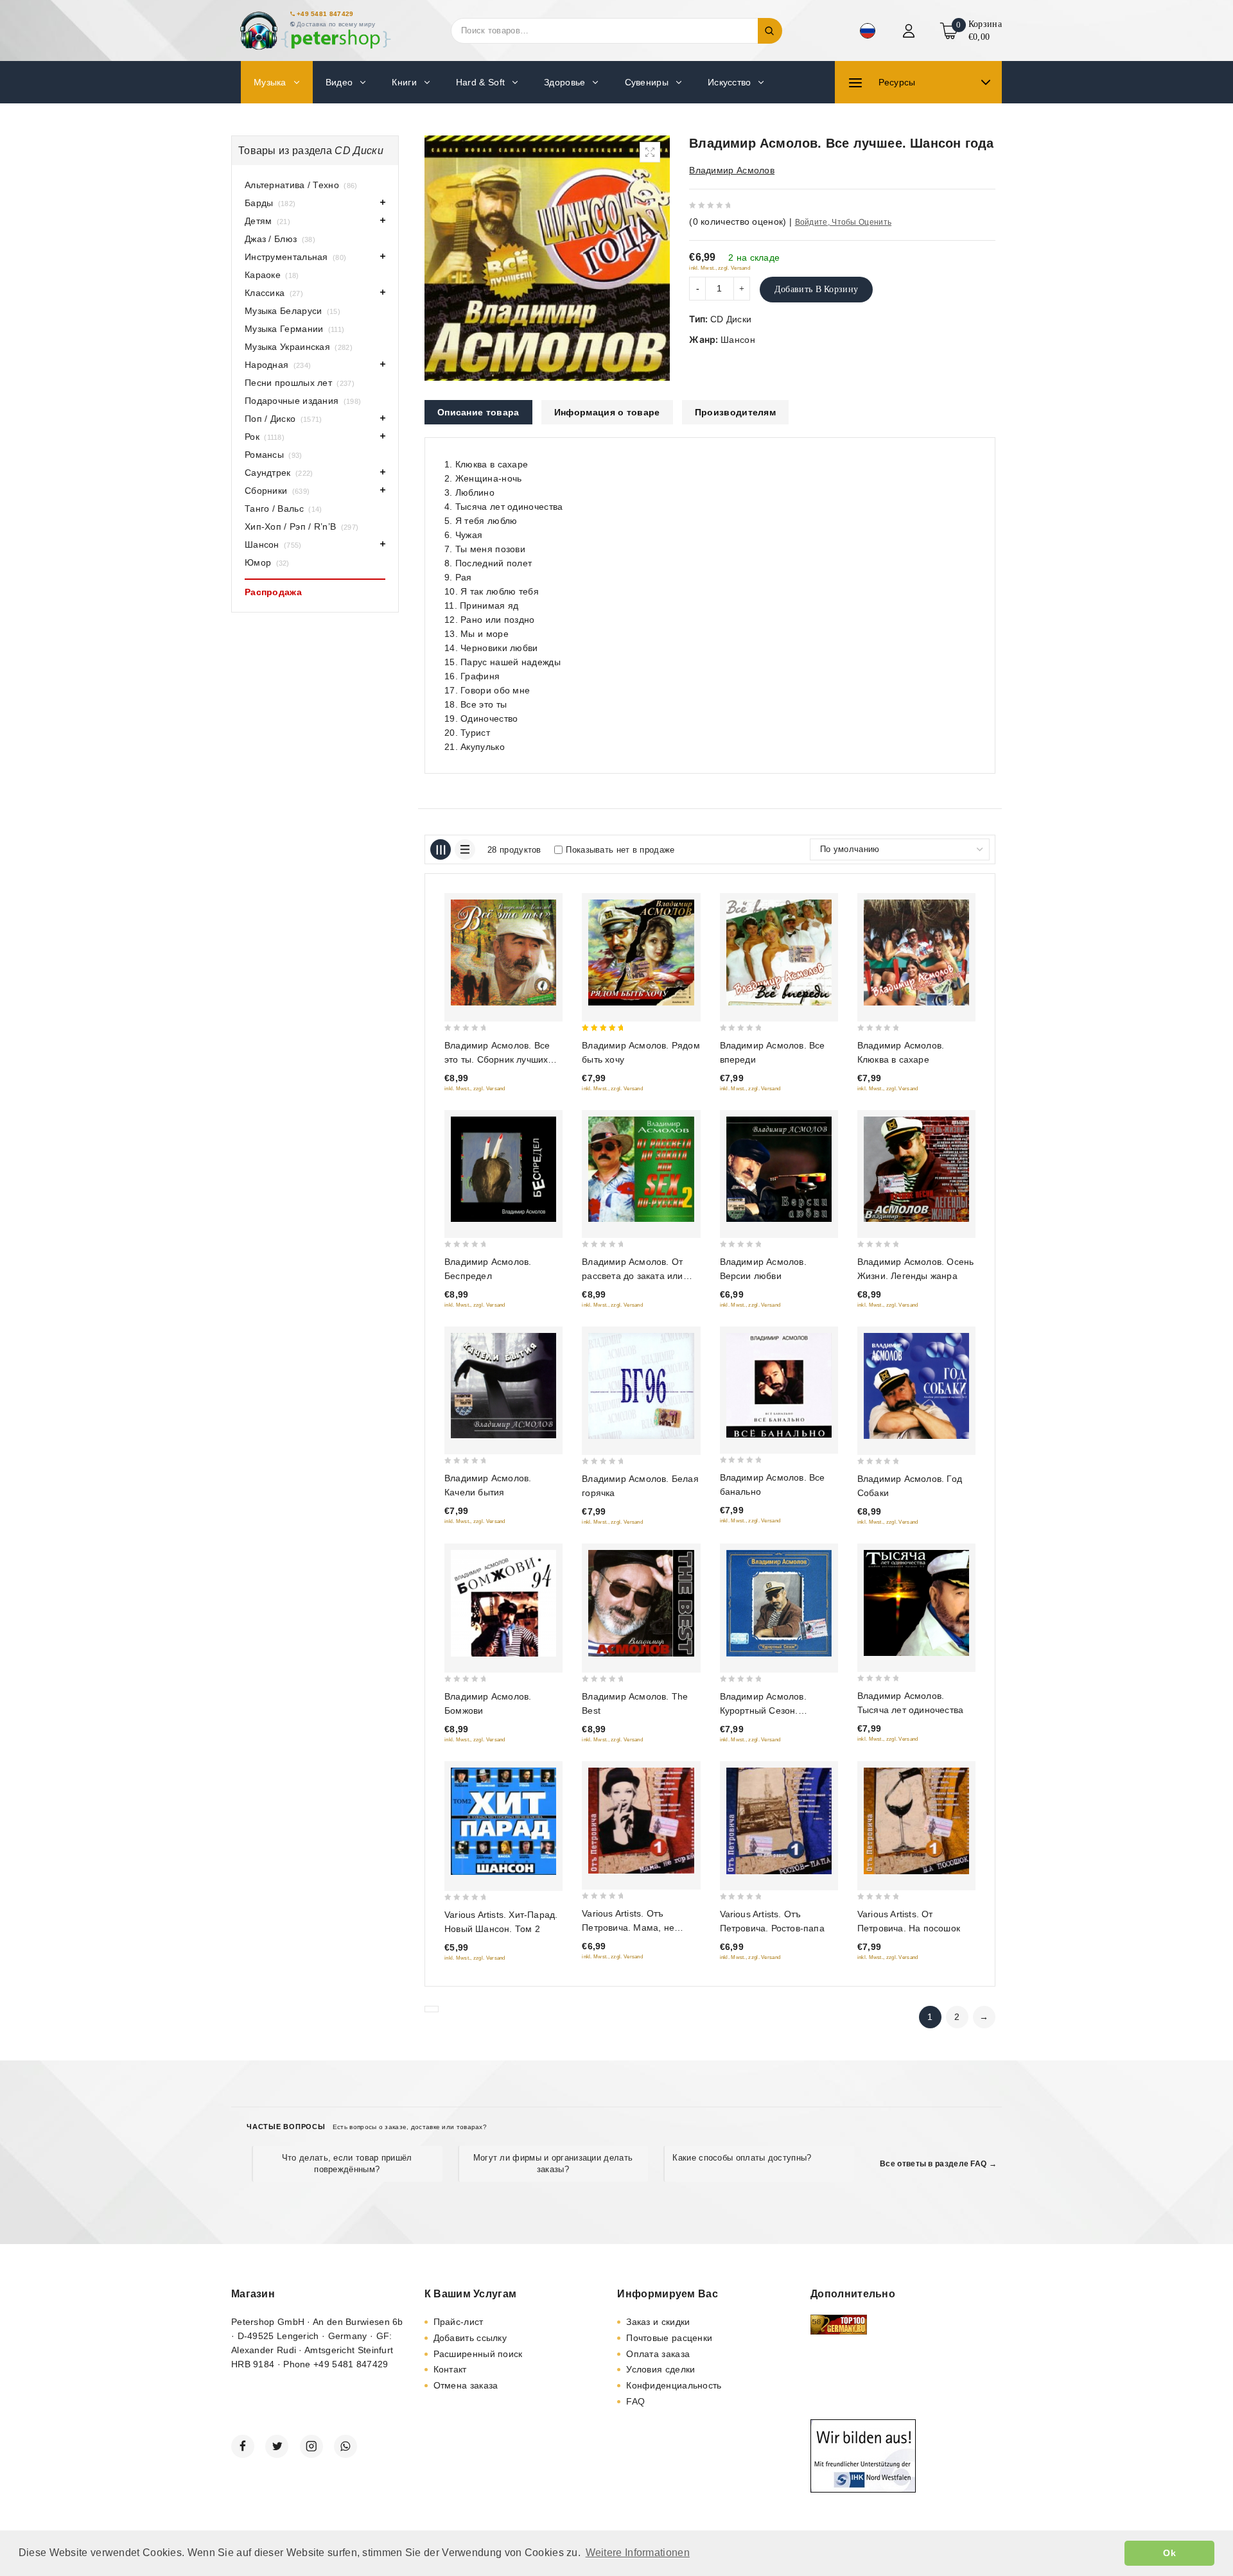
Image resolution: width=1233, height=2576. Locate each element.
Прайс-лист (459, 2322)
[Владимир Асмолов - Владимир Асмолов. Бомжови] (503, 1603)
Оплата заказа (658, 2354)
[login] (910, 31)
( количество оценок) (738, 222)
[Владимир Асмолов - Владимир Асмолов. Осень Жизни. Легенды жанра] (916, 1169)
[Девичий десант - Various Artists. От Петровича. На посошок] (916, 1821)
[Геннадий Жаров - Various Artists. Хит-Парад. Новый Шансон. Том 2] (503, 1822)
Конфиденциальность (674, 2385)
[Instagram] (311, 2446)
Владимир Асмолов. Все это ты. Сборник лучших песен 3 (497, 1059)
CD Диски (731, 319)
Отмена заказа (466, 2385)
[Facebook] (243, 2446)
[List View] (465, 849)
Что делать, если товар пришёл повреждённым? (347, 2163)
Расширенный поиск (478, 2354)
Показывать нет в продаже (620, 850)
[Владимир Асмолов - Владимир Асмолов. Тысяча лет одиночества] (916, 1603)
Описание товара (478, 412)
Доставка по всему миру (336, 24)
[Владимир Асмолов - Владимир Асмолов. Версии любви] (779, 1169)
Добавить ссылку (470, 2338)
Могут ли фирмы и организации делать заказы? (553, 2163)
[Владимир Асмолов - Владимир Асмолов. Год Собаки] (916, 1386)
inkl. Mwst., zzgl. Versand (720, 268)
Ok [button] (1169, 2553)
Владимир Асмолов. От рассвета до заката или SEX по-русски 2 (632, 1276)
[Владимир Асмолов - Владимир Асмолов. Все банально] (779, 1385)
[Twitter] (277, 2446)
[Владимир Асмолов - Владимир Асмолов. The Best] (641, 1603)
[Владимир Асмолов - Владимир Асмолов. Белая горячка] (641, 1386)
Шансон (738, 340)
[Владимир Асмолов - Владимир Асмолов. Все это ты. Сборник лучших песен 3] (503, 953)
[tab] (478, 412)
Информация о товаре (607, 412)
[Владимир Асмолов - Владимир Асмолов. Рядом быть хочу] (641, 952)
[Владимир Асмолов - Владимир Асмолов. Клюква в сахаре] (916, 952)
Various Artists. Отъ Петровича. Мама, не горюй (628, 1928)
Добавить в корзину (816, 289)
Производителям (735, 412)
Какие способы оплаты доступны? (742, 2158)
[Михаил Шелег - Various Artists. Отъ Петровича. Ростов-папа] (779, 1821)
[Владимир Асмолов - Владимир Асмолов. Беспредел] (503, 1169)
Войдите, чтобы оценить (844, 222)
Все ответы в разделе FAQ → (938, 2164)
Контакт (450, 2369)
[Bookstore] (315, 30)
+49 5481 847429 (325, 14)
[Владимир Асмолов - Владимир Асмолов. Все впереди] (779, 952)
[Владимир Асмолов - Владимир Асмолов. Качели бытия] (503, 1385)
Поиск (770, 31)
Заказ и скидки (658, 2322)
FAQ (635, 2401)
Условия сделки (660, 2369)
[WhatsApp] (345, 2446)
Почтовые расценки (669, 2338)
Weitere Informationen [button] (638, 2553)
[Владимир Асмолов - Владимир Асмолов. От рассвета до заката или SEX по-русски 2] (641, 1169)
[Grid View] (441, 849)
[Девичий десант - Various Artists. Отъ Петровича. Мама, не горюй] (641, 1821)
